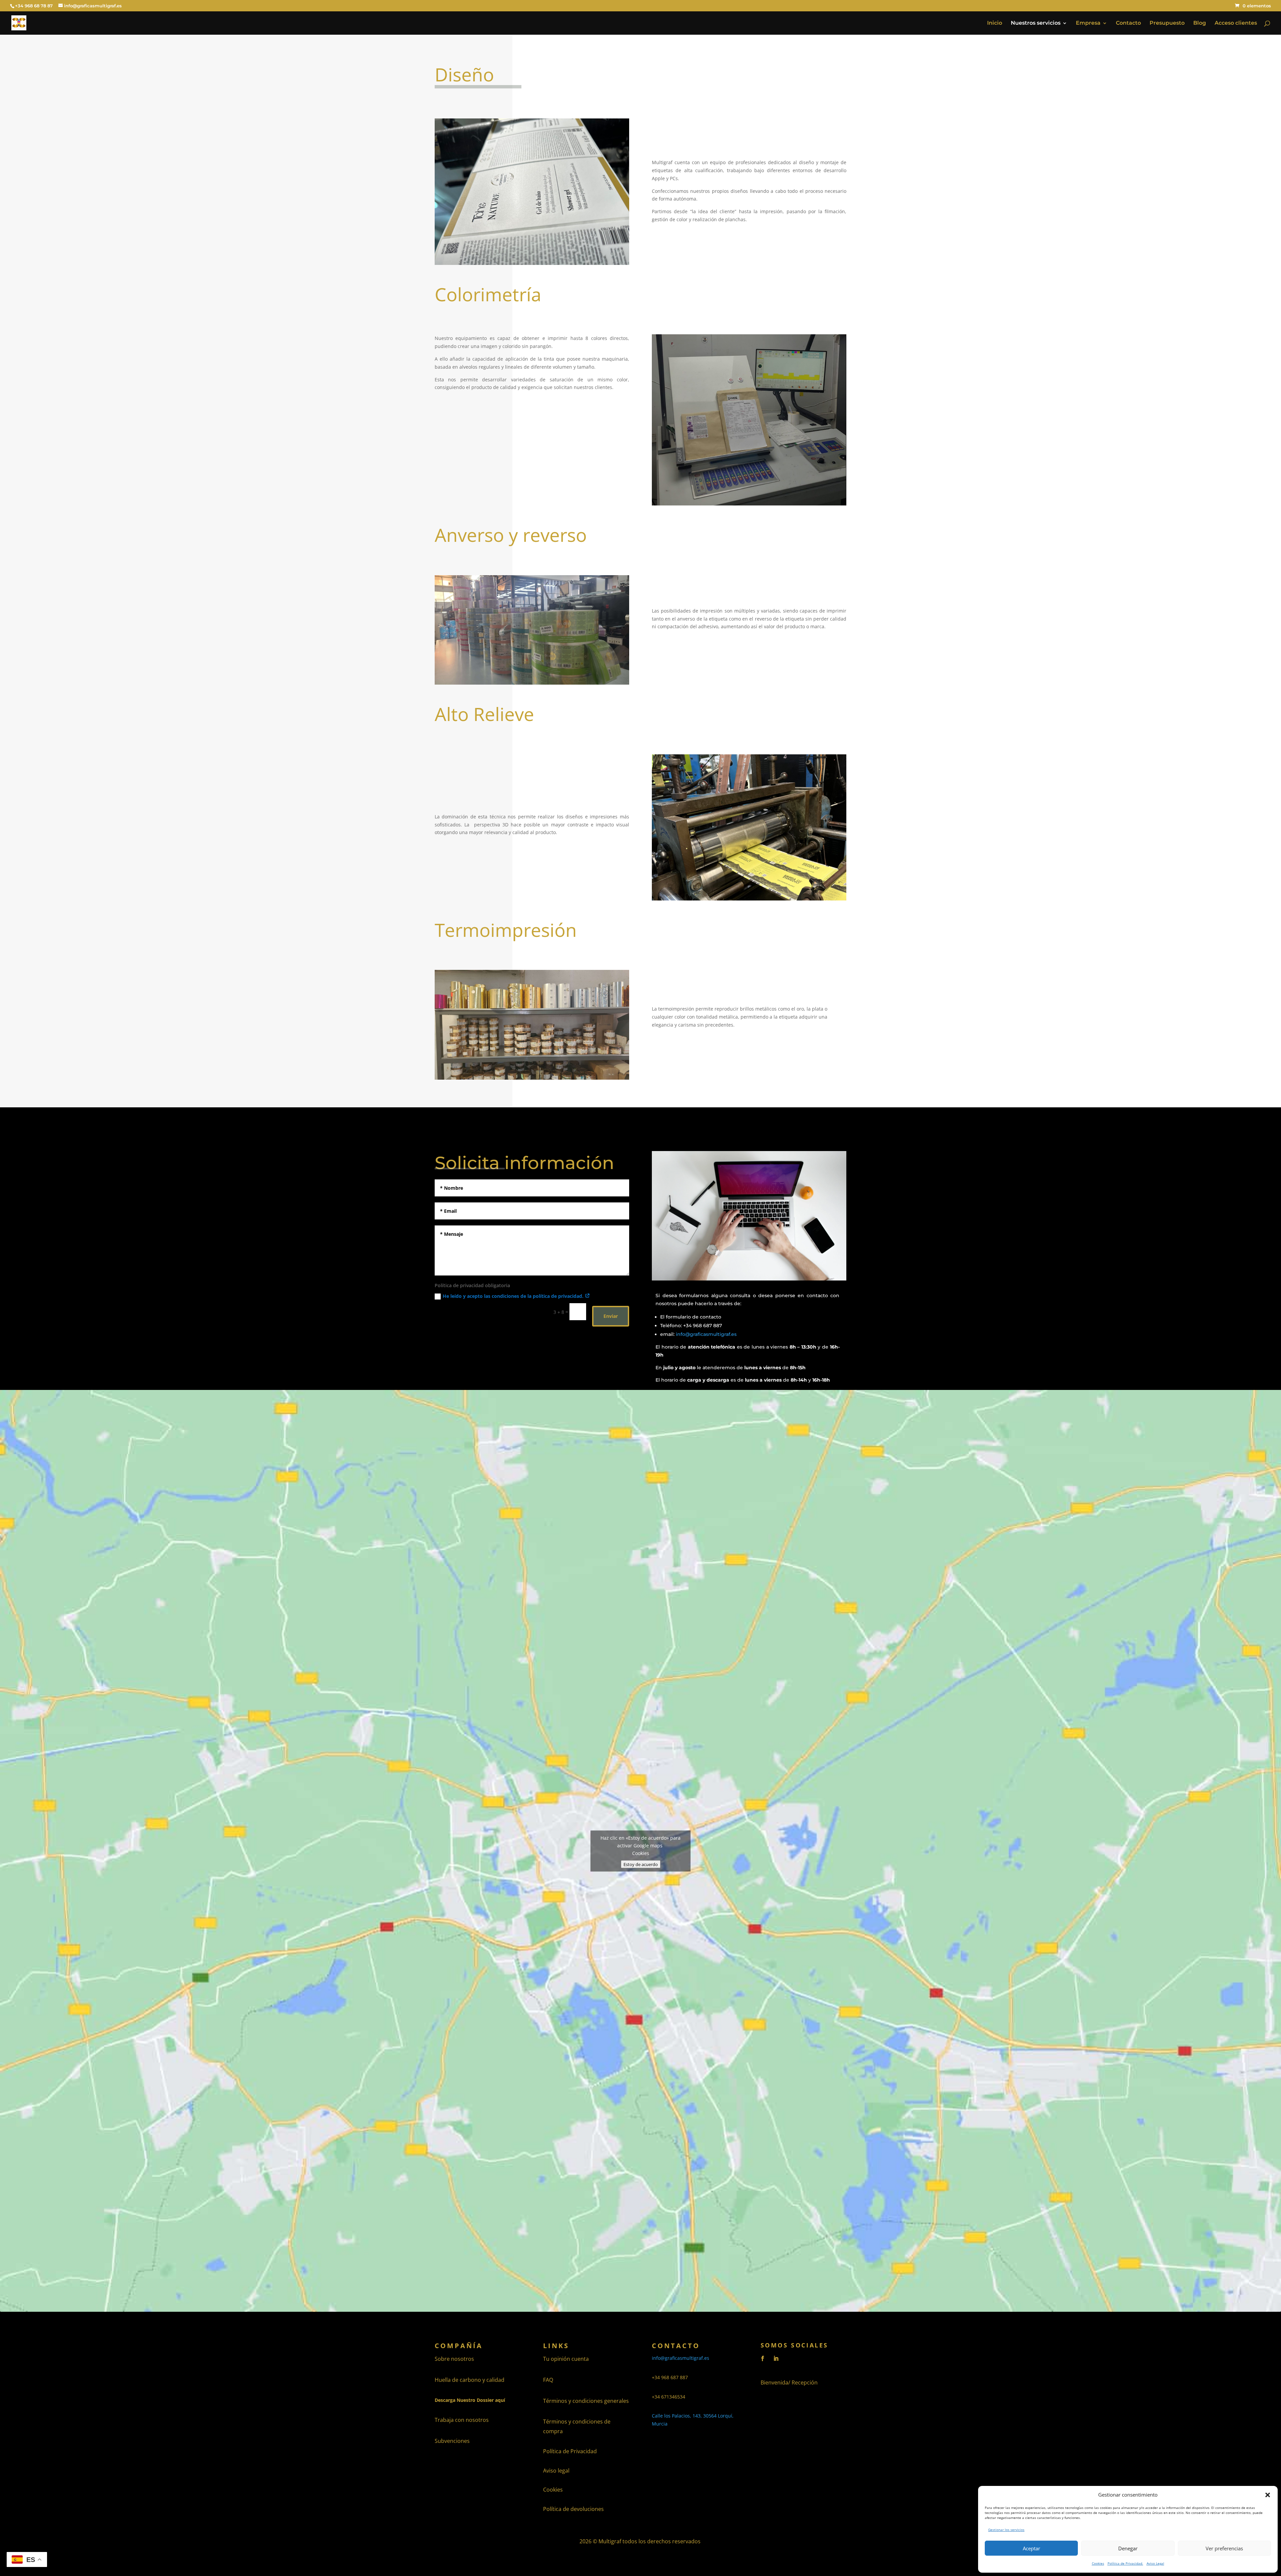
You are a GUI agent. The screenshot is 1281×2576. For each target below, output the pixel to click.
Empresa (1088, 23)
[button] (1268, 2495)
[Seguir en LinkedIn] (776, 2358)
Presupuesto (1167, 23)
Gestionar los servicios (1006, 2530)
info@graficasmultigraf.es (706, 1334)
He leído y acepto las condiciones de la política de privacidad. (514, 1296)
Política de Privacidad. (1125, 2563)
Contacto (1128, 23)
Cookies (1098, 2563)
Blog (1200, 23)
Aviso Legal (1155, 2563)
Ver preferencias (1224, 2548)
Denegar (1128, 2548)
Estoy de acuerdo (641, 1864)
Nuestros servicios (1036, 23)
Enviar (611, 1316)
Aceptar (1031, 2548)
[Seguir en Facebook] (763, 2358)
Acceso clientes (1236, 23)
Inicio (995, 23)
